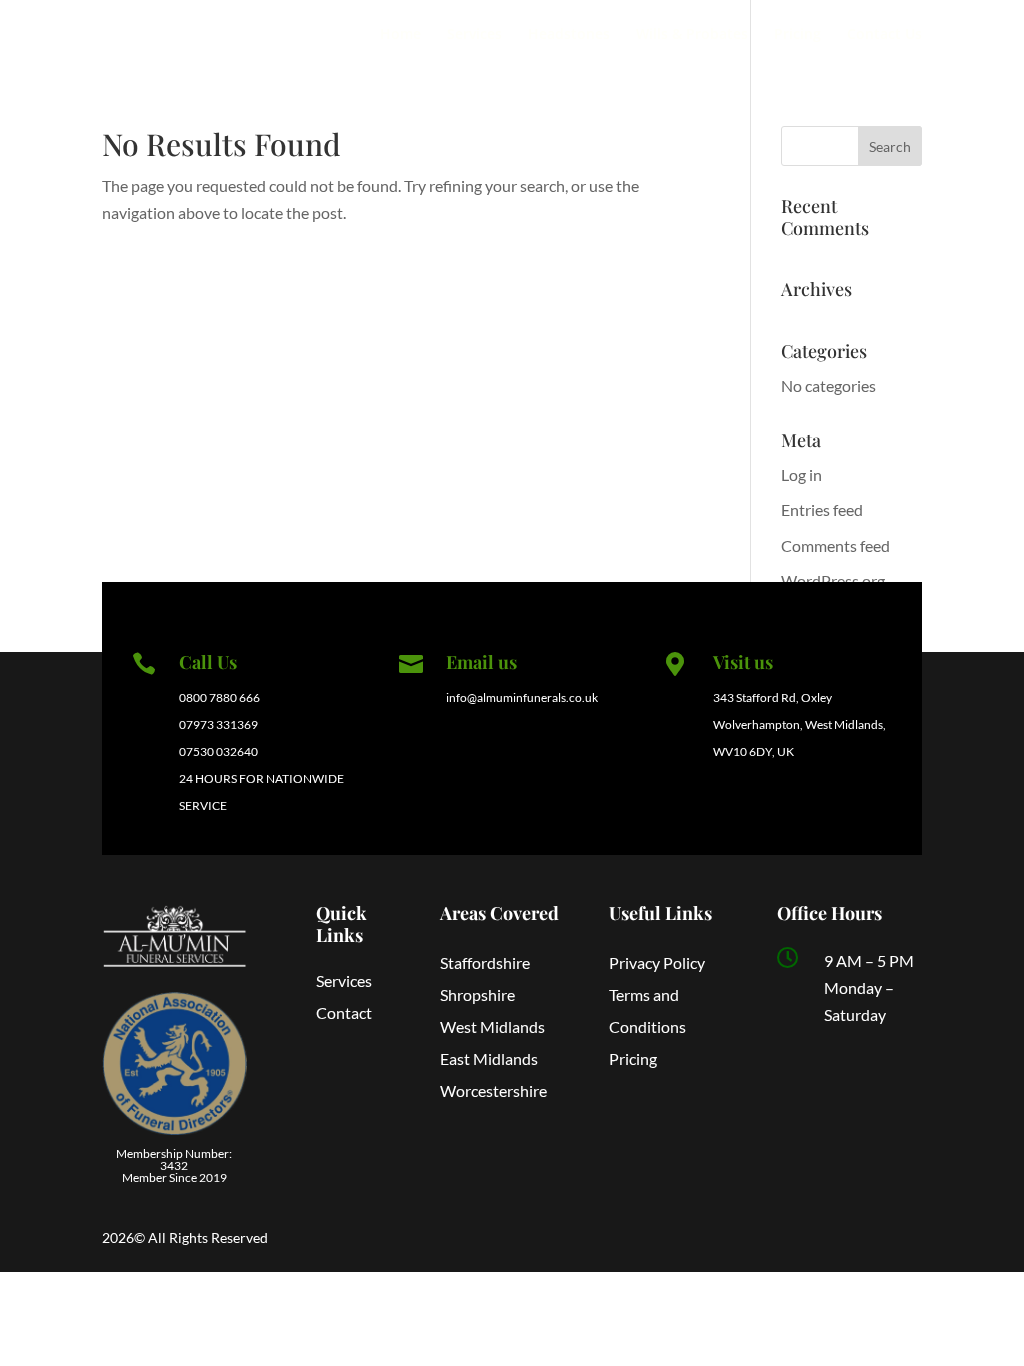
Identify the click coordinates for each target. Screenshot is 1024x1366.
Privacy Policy (657, 962)
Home (400, 35)
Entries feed (822, 509)
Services (474, 35)
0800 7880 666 (219, 697)
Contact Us (884, 35)
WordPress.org (833, 580)
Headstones (569, 35)
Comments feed (835, 545)
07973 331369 (218, 724)
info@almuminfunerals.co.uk (522, 697)
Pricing (797, 35)
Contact (344, 1012)
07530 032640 (218, 751)
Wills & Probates (692, 35)
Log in (801, 474)
